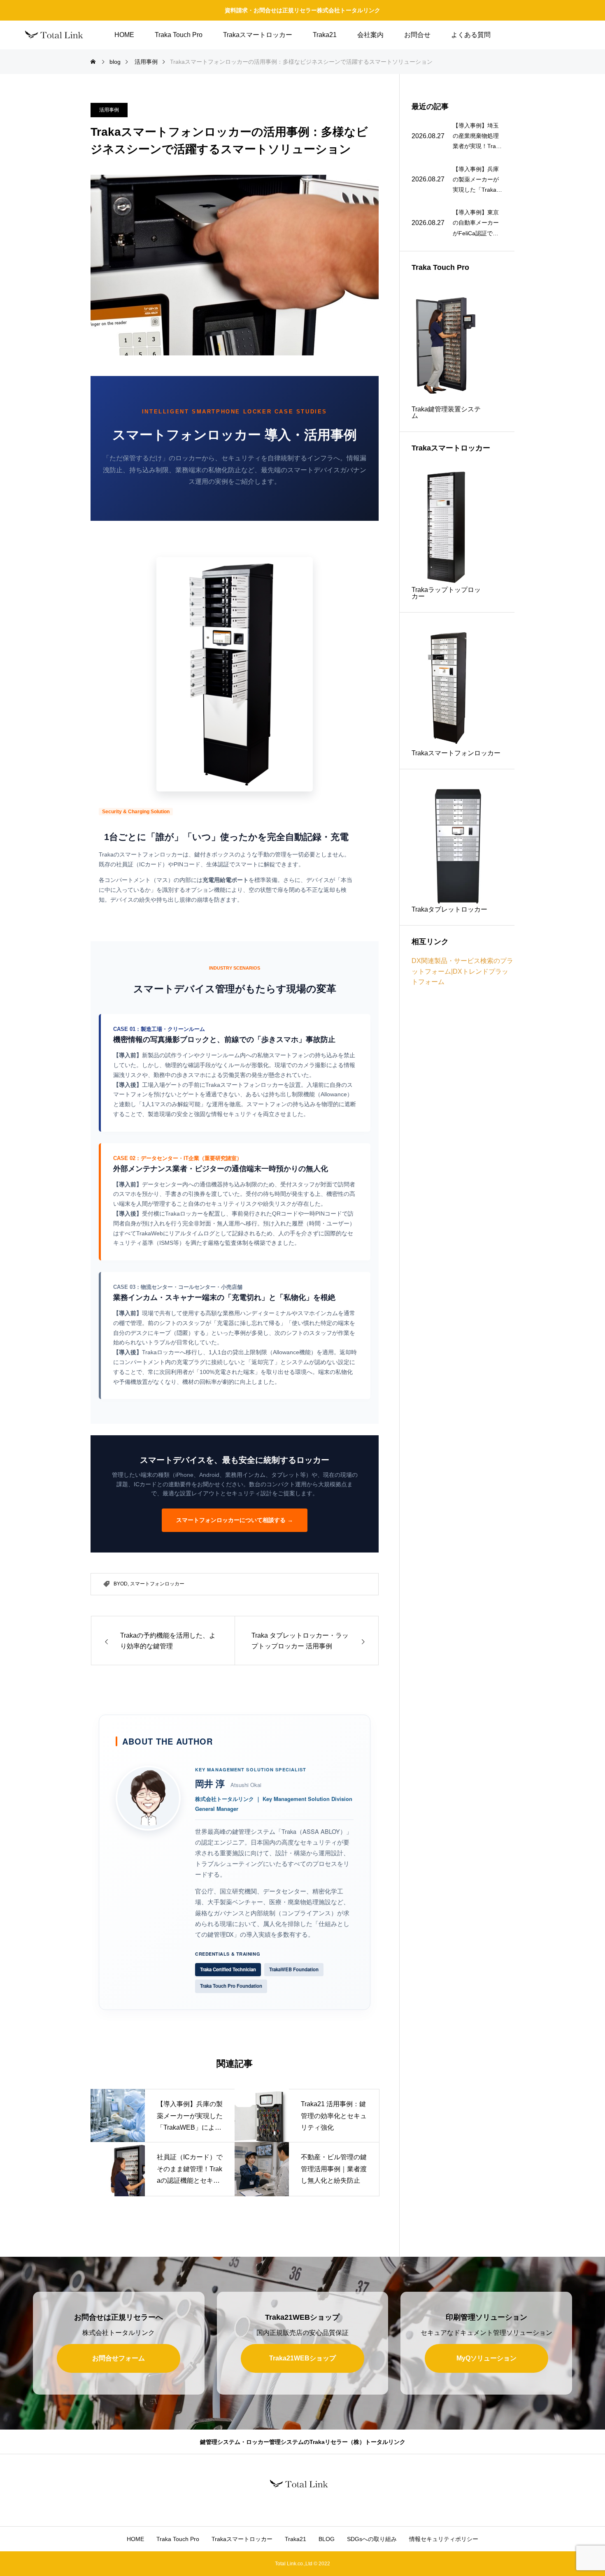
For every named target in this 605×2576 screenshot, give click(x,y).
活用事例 (109, 110)
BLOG (327, 2539)
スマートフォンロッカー (157, 1584)
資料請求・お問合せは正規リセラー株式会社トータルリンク (302, 10)
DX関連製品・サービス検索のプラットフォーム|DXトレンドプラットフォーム (462, 971)
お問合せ (417, 35)
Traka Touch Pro (179, 35)
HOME (124, 35)
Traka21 (325, 35)
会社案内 (370, 35)
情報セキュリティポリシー (444, 2539)
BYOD (121, 1584)
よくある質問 (471, 35)
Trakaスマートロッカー (258, 35)
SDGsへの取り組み (372, 2539)
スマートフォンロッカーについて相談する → (235, 1520)
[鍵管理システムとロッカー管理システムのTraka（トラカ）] (58, 35)
